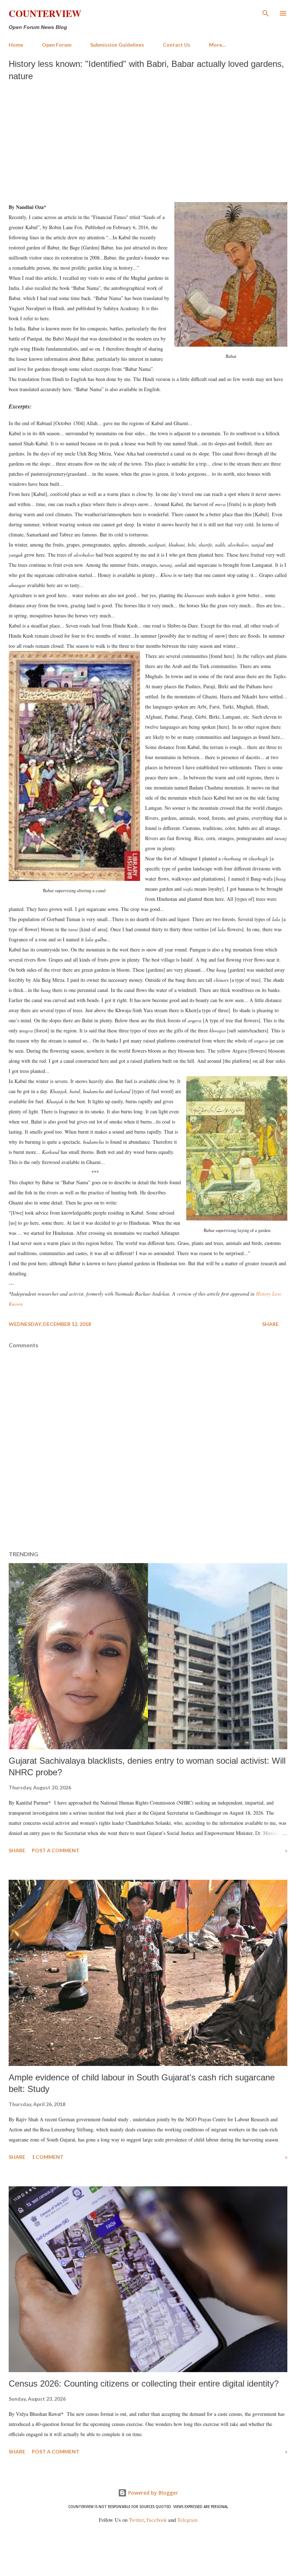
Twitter (136, 2520)
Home (16, 45)
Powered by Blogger (152, 2493)
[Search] (266, 13)
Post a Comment (56, 1850)
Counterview (45, 13)
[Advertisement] (148, 140)
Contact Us (177, 45)
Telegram (187, 2520)
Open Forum (57, 45)
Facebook (157, 2520)
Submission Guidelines (117, 45)
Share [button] (270, 1324)
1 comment (48, 2157)
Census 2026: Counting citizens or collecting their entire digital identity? (144, 2384)
